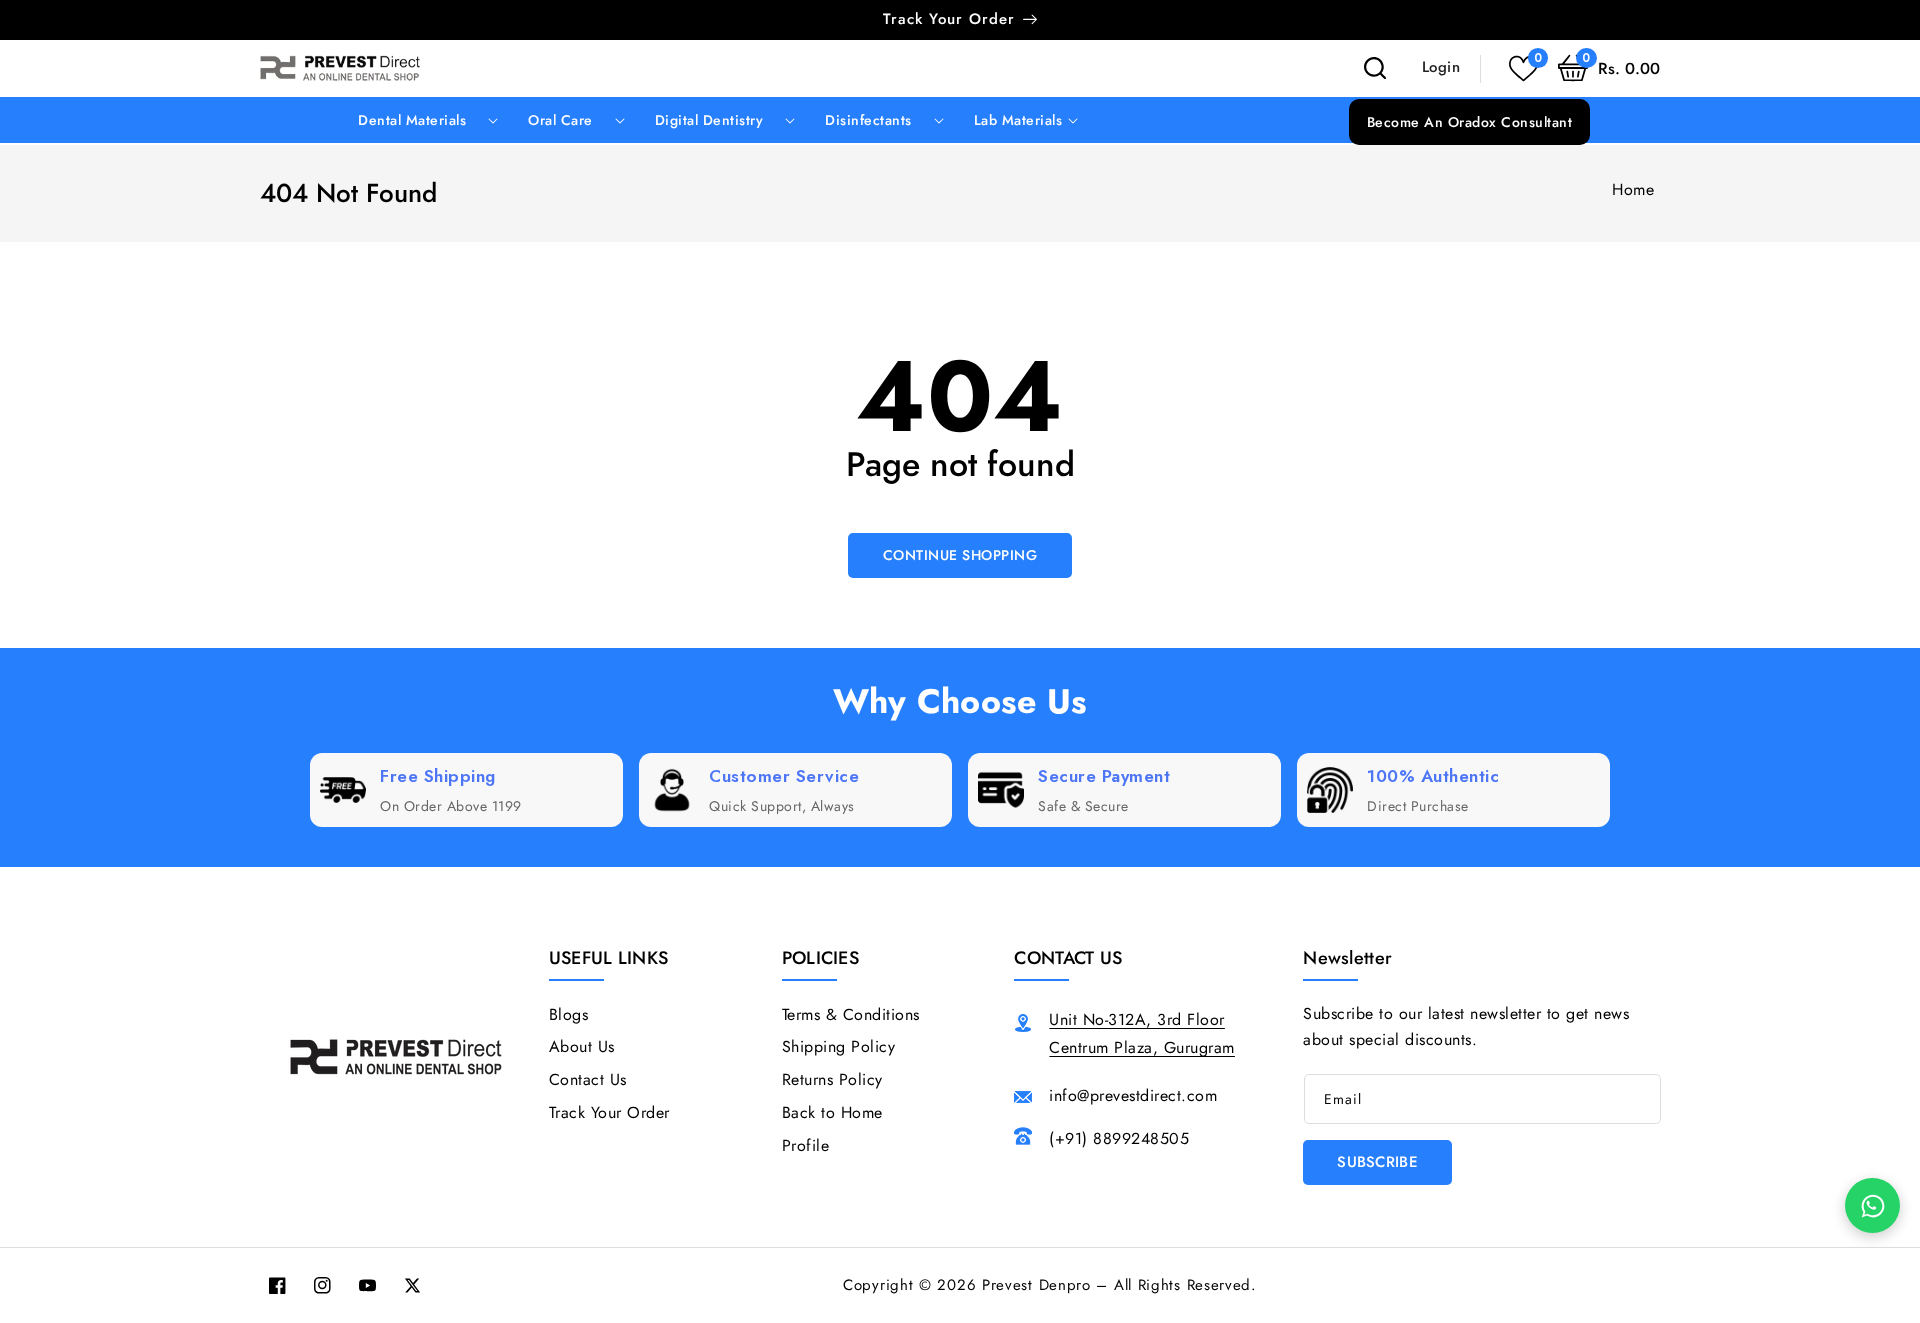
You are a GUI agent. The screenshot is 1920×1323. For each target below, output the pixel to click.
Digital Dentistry (709, 120)
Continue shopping (960, 555)
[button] (1609, 68)
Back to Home (832, 1112)
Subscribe (1377, 1162)
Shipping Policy (839, 1046)
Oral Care (560, 120)
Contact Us (588, 1079)
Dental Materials (412, 120)
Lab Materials (1018, 120)
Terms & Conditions (851, 1014)
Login (1441, 66)
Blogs (569, 1014)
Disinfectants (868, 120)
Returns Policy (832, 1079)
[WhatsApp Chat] (1872, 1205)
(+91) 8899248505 (1119, 1138)
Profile (806, 1145)
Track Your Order (609, 1112)
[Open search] (1375, 68)
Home (1633, 189)
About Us (582, 1046)
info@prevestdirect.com (1133, 1095)
